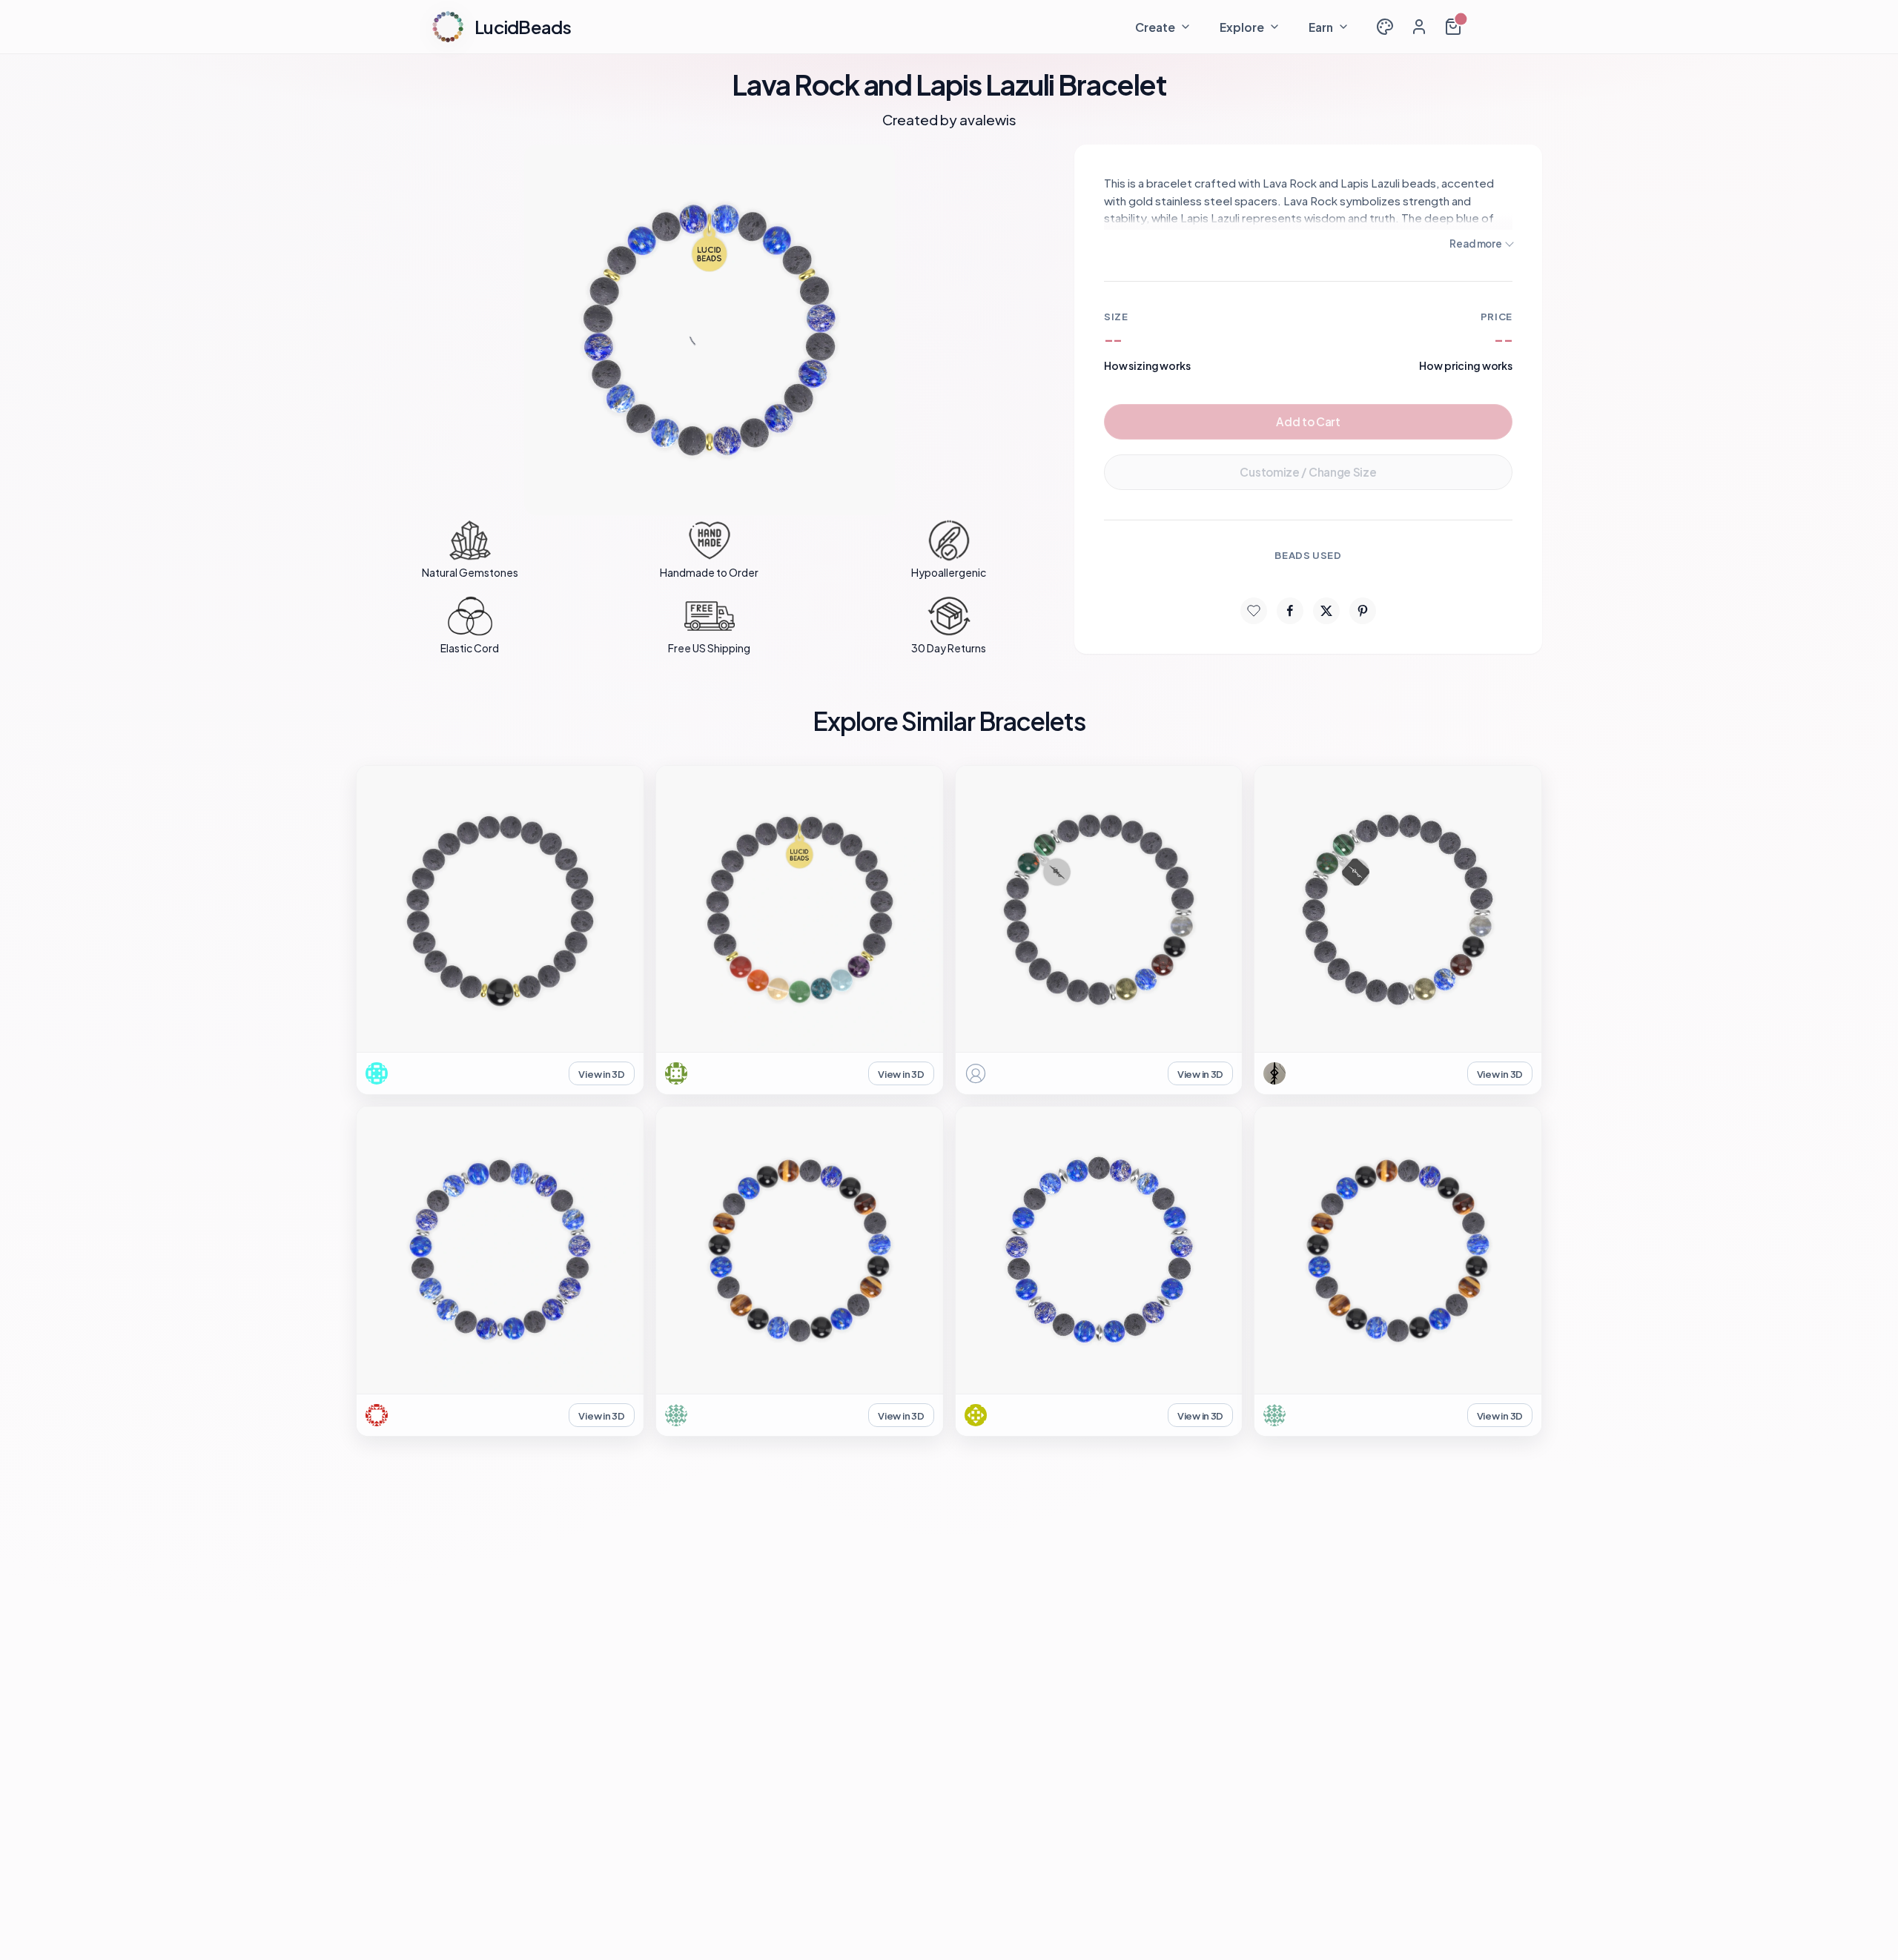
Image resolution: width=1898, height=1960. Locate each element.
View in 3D (601, 1074)
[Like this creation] (1254, 611)
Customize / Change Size (1308, 472)
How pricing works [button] (1466, 365)
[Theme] (1385, 27)
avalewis (988, 119)
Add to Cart (1308, 421)
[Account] (1419, 27)
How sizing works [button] (1147, 365)
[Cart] (1453, 27)
